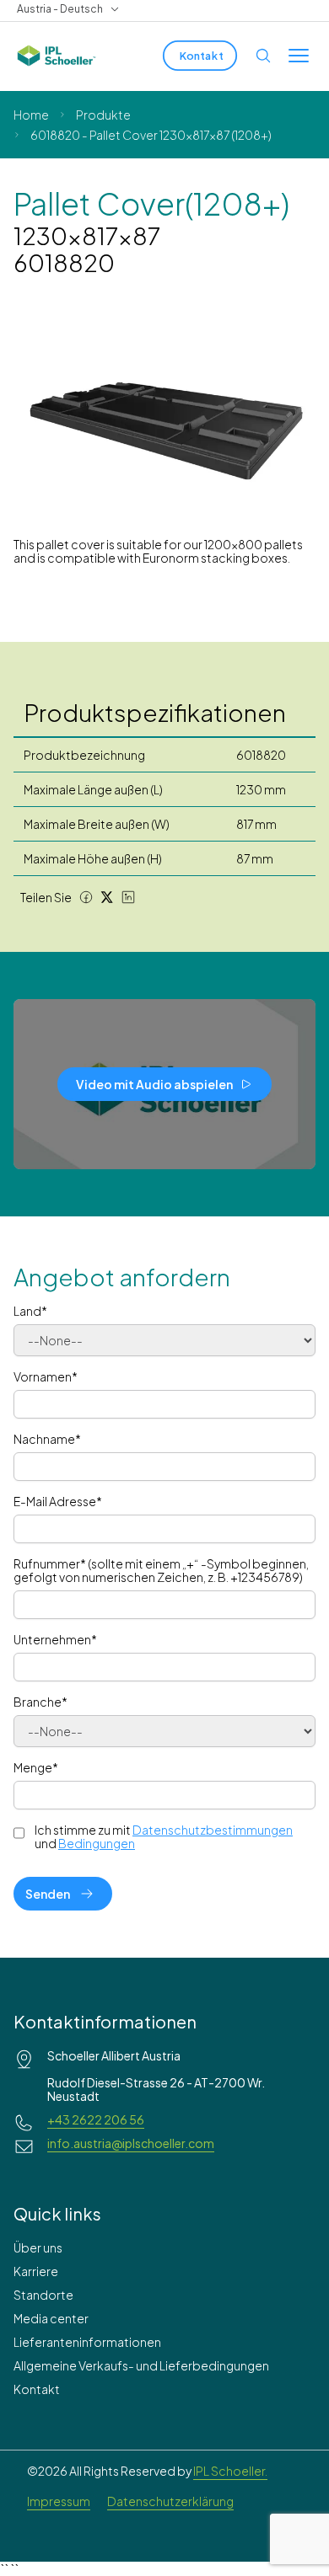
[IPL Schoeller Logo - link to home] (57, 56)
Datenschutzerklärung (170, 2501)
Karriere (36, 2271)
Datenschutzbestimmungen (213, 1830)
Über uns (38, 2247)
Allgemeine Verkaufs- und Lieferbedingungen (141, 2365)
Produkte (103, 115)
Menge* (36, 1767)
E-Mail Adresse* (58, 1501)
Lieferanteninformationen (87, 2342)
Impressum (59, 2501)
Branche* (40, 1702)
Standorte (43, 2295)
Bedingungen (97, 1843)
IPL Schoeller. (230, 2471)
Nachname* (47, 1439)
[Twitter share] (107, 897)
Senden (48, 1894)
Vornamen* (46, 1376)
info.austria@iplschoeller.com (131, 2143)
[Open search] (263, 56)
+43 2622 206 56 (96, 2119)
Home (31, 115)
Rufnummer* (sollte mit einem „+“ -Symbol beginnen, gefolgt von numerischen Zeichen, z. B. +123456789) (161, 1570)
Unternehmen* (55, 1639)
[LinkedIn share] (128, 897)
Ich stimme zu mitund (164, 1836)
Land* (30, 1311)
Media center (51, 2318)
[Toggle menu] (299, 56)
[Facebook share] (86, 897)
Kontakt (37, 2389)
